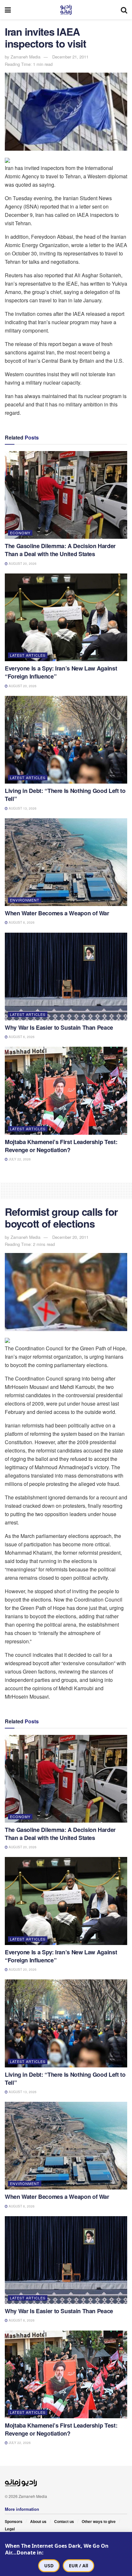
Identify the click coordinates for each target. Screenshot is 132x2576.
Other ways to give (99, 2521)
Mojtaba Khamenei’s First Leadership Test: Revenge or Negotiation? (61, 1146)
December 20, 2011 (70, 1237)
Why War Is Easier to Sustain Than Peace (59, 1027)
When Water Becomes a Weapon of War (57, 913)
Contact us (64, 2521)
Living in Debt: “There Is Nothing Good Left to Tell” (65, 795)
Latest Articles (28, 655)
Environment (25, 900)
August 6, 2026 (21, 922)
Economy (20, 533)
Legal (10, 2529)
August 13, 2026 (22, 808)
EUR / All (78, 2566)
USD (49, 2566)
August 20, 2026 (22, 564)
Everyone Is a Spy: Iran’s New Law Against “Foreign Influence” (61, 672)
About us (38, 2521)
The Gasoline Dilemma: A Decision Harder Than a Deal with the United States (60, 550)
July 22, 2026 (19, 1159)
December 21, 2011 (70, 57)
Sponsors (14, 2521)
